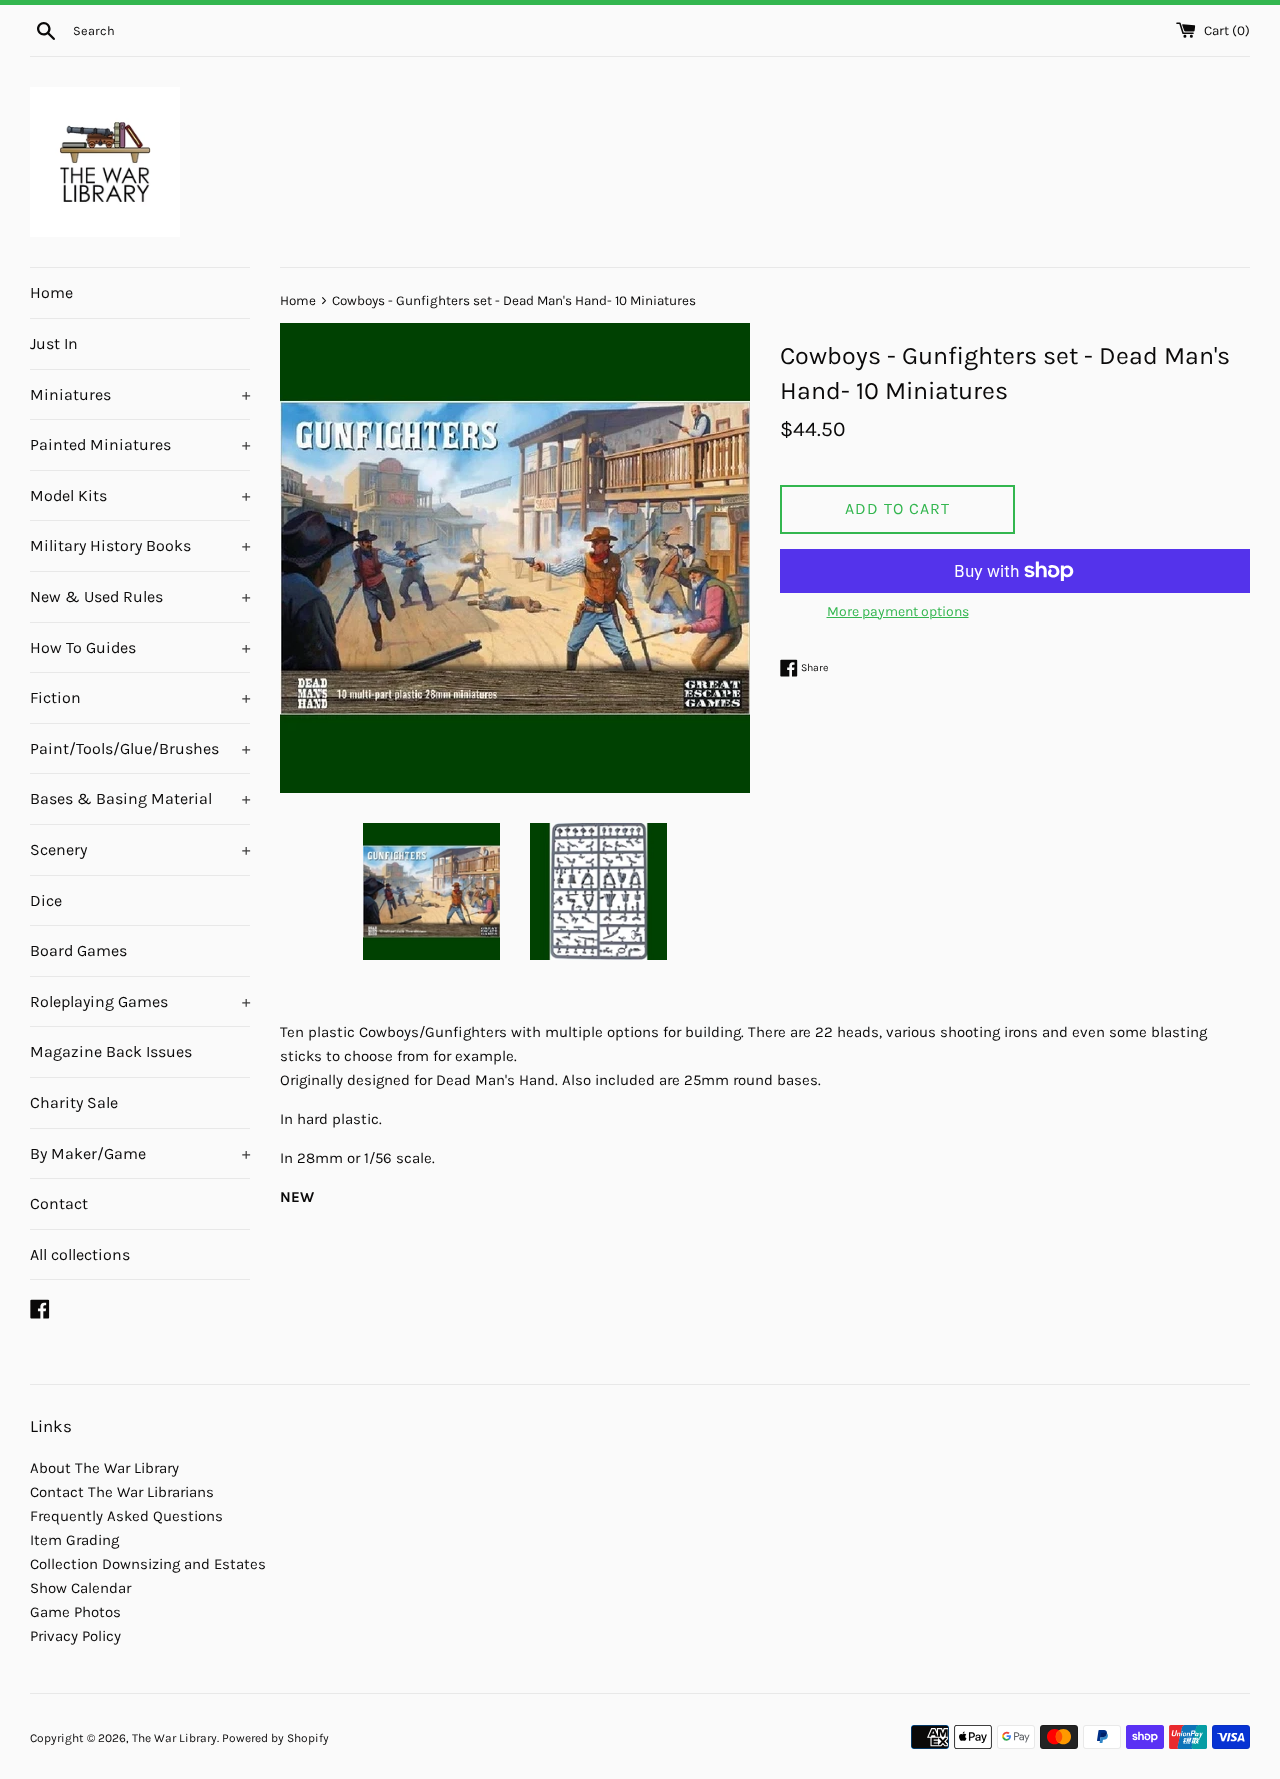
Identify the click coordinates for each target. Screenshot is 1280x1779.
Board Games (78, 950)
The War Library (174, 1738)
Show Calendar (80, 1588)
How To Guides (140, 647)
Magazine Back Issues (111, 1051)
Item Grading (74, 1540)
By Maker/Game (140, 1153)
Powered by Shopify (275, 1738)
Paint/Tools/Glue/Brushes (140, 748)
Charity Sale (74, 1102)
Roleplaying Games (140, 1001)
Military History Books (140, 545)
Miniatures (140, 394)
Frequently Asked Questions (126, 1516)
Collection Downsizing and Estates (148, 1564)
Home (51, 292)
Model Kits (140, 495)
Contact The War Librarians (122, 1492)
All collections (80, 1254)
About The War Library (104, 1468)
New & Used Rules (140, 596)
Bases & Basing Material (140, 798)
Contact (59, 1203)
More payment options (898, 611)
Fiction (140, 697)
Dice (46, 900)
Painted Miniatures (140, 444)
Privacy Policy (75, 1636)
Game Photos (75, 1612)
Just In (54, 343)
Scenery (140, 849)
